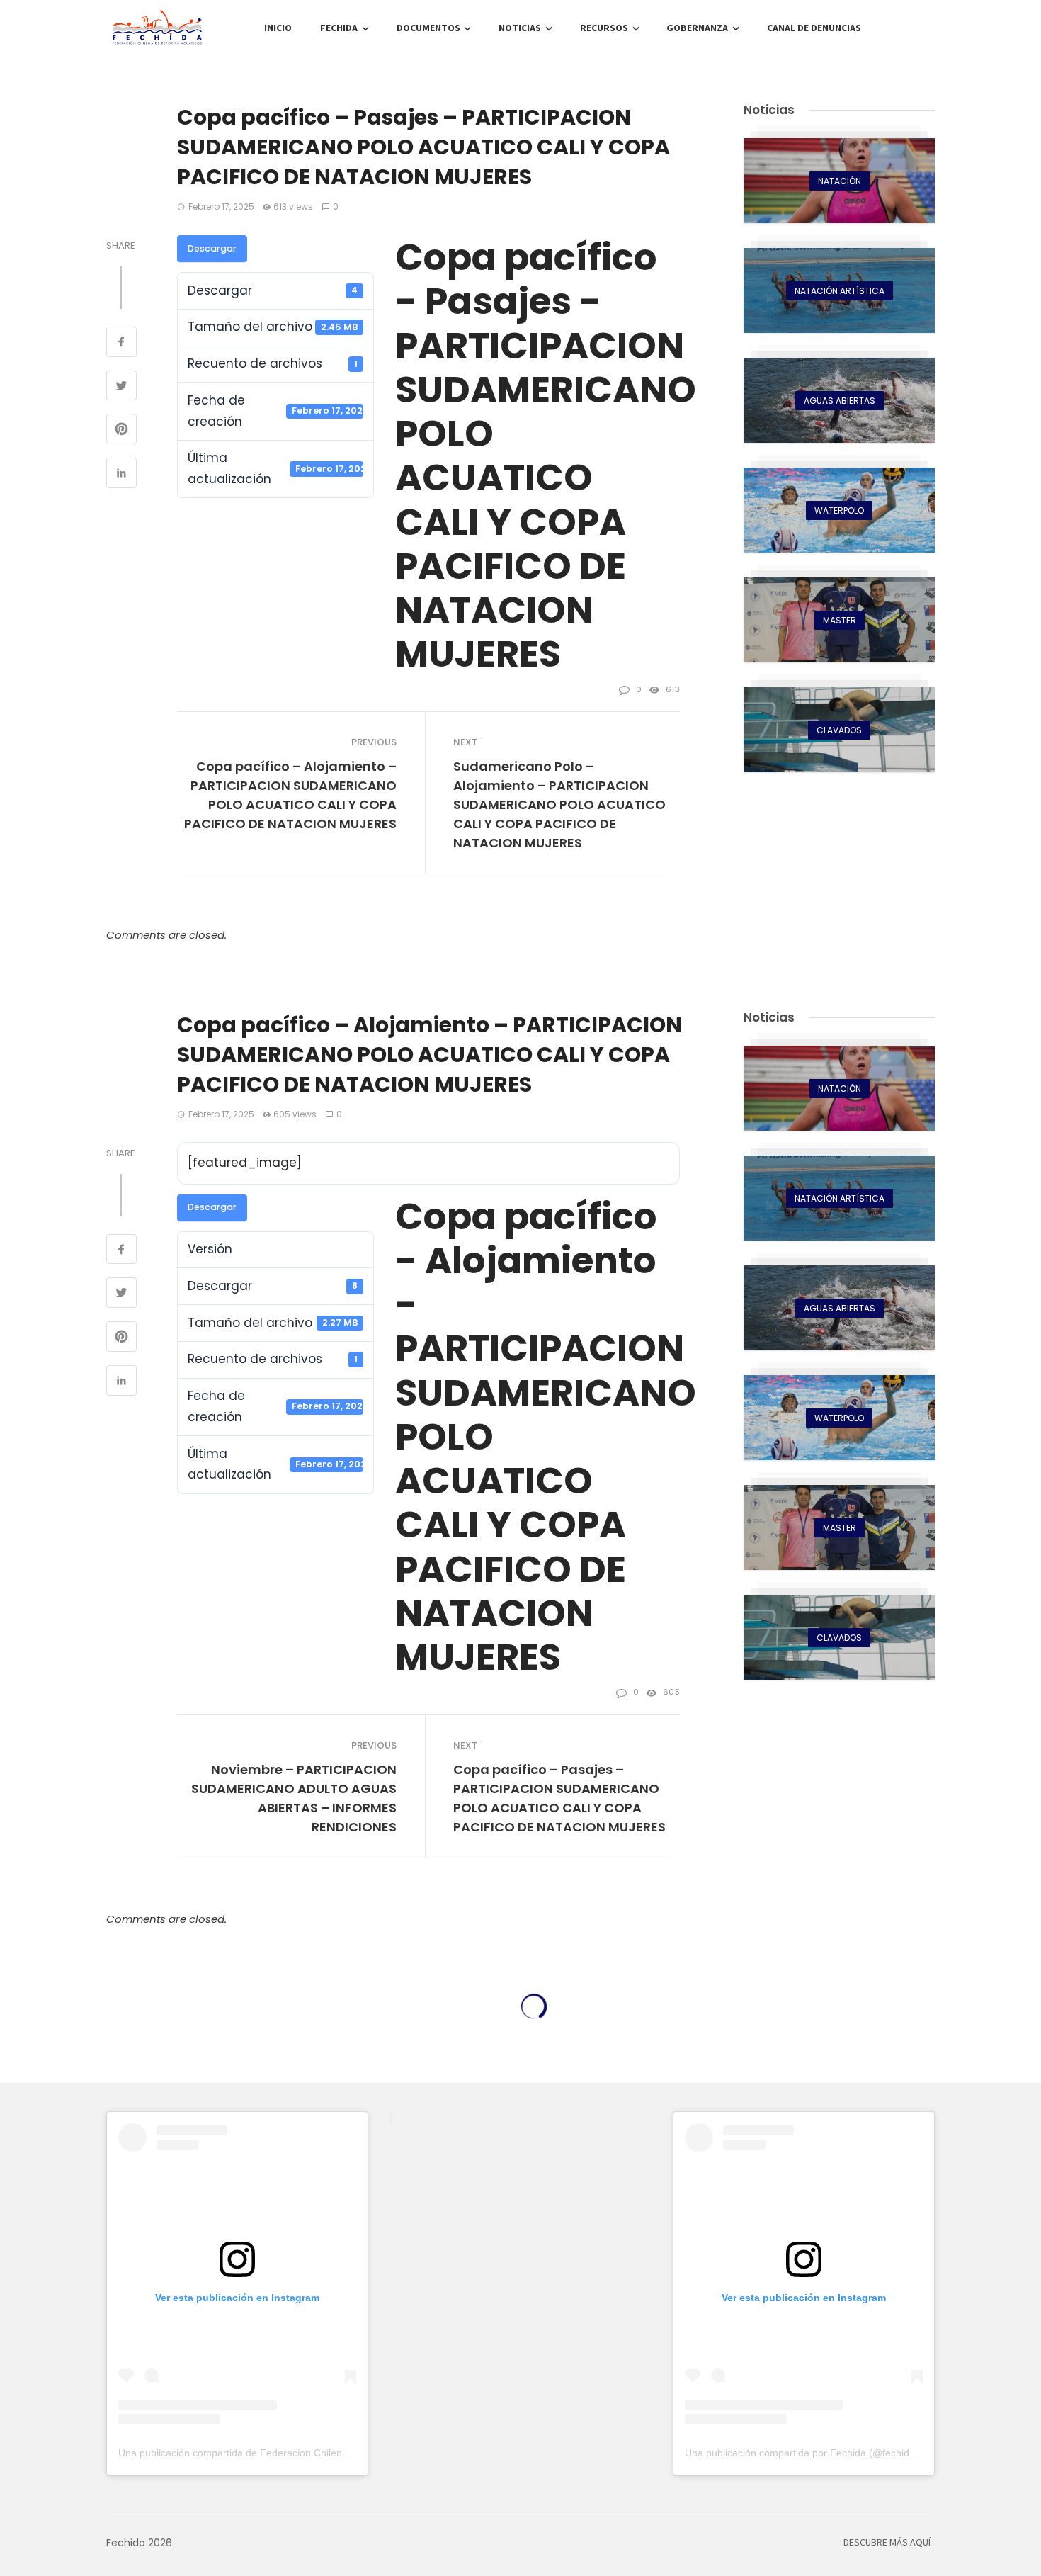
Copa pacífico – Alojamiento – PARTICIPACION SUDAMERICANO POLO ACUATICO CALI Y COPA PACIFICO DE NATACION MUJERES (290, 795)
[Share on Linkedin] (121, 475)
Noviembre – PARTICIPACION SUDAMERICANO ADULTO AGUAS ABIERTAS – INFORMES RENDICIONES (294, 1798)
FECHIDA (339, 28)
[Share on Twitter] (121, 388)
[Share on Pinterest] (121, 431)
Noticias (520, 28)
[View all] (839, 181)
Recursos (604, 28)
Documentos (428, 28)
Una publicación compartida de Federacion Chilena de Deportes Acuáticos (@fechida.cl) (316, 2453)
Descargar (212, 248)
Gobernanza (697, 28)
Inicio (278, 28)
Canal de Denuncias (814, 28)
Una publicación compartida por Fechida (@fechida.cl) (807, 2453)
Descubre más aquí (887, 2543)
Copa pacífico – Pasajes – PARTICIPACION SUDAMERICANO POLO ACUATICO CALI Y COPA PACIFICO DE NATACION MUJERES (559, 1798)
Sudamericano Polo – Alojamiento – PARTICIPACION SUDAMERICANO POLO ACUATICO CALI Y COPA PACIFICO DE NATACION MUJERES (559, 804)
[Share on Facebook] (121, 344)
